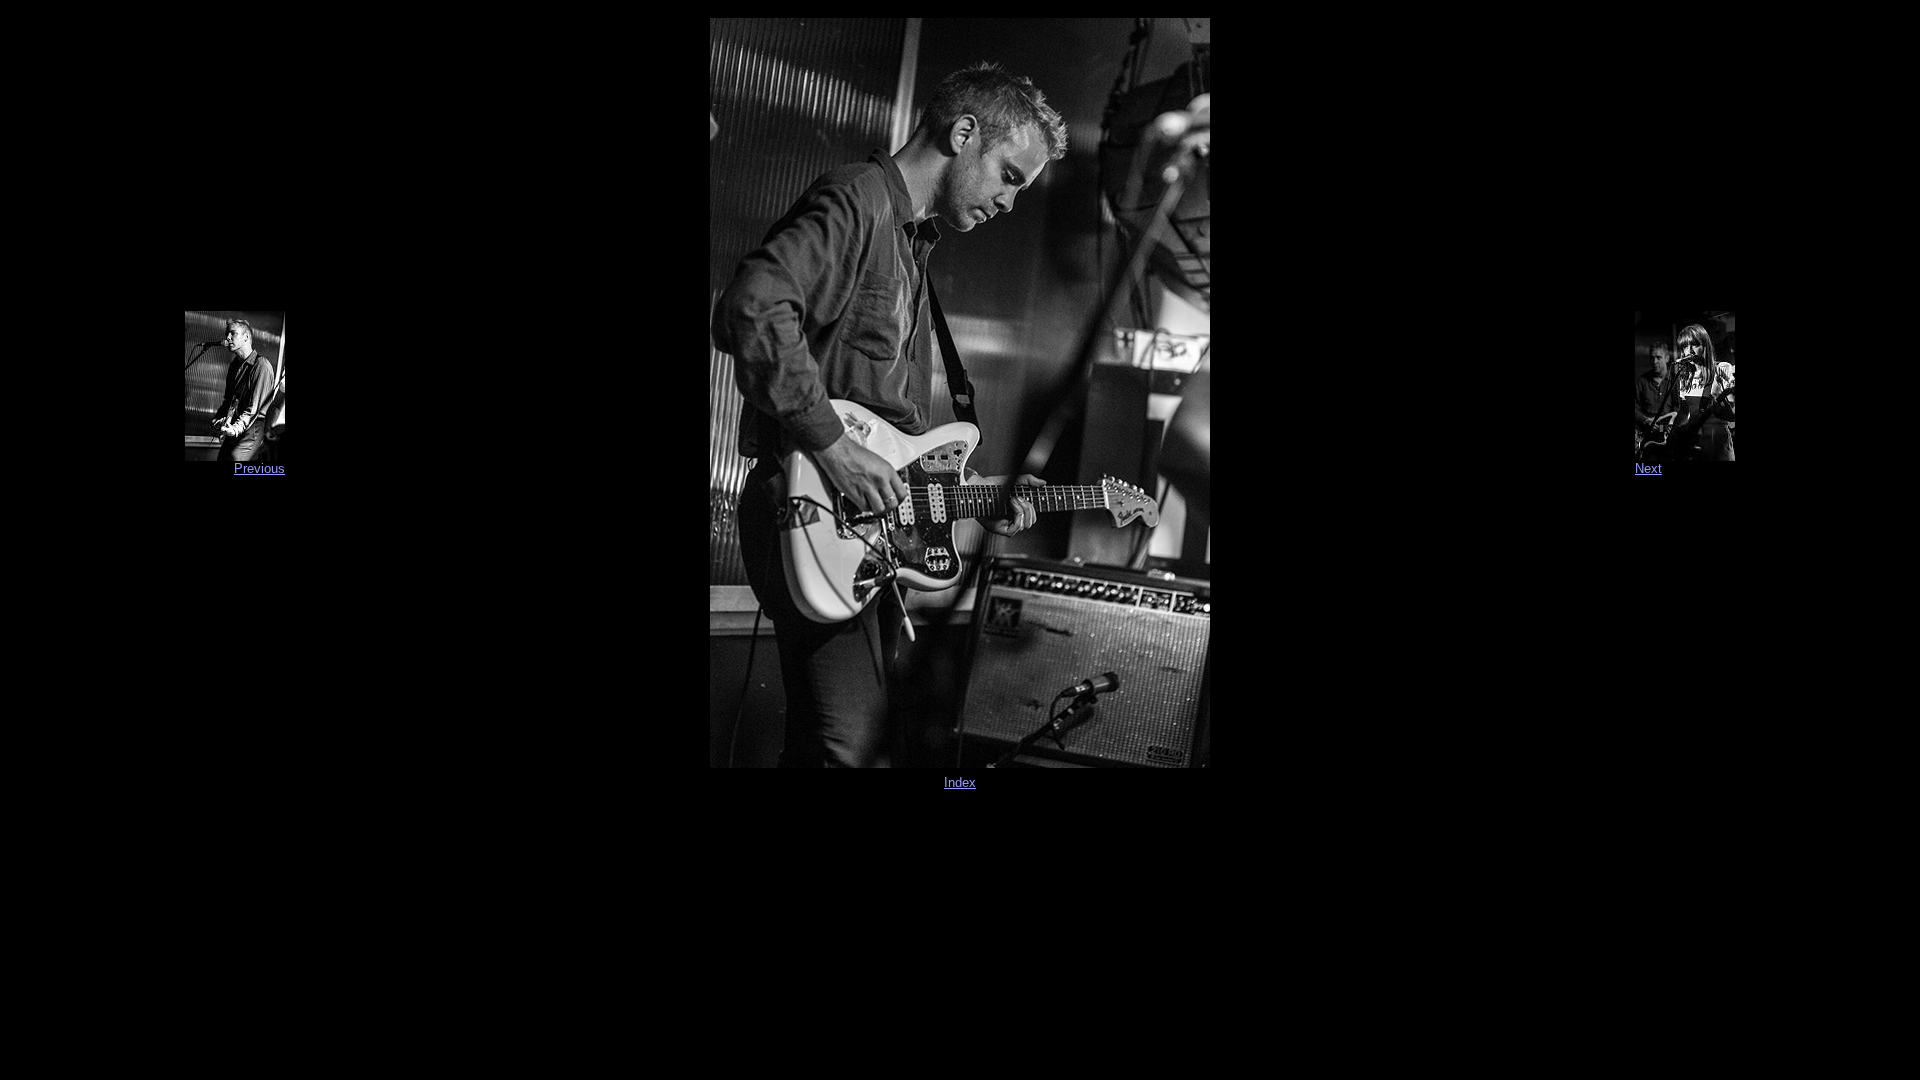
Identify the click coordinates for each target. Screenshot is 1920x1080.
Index (960, 782)
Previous (259, 468)
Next (1648, 468)
